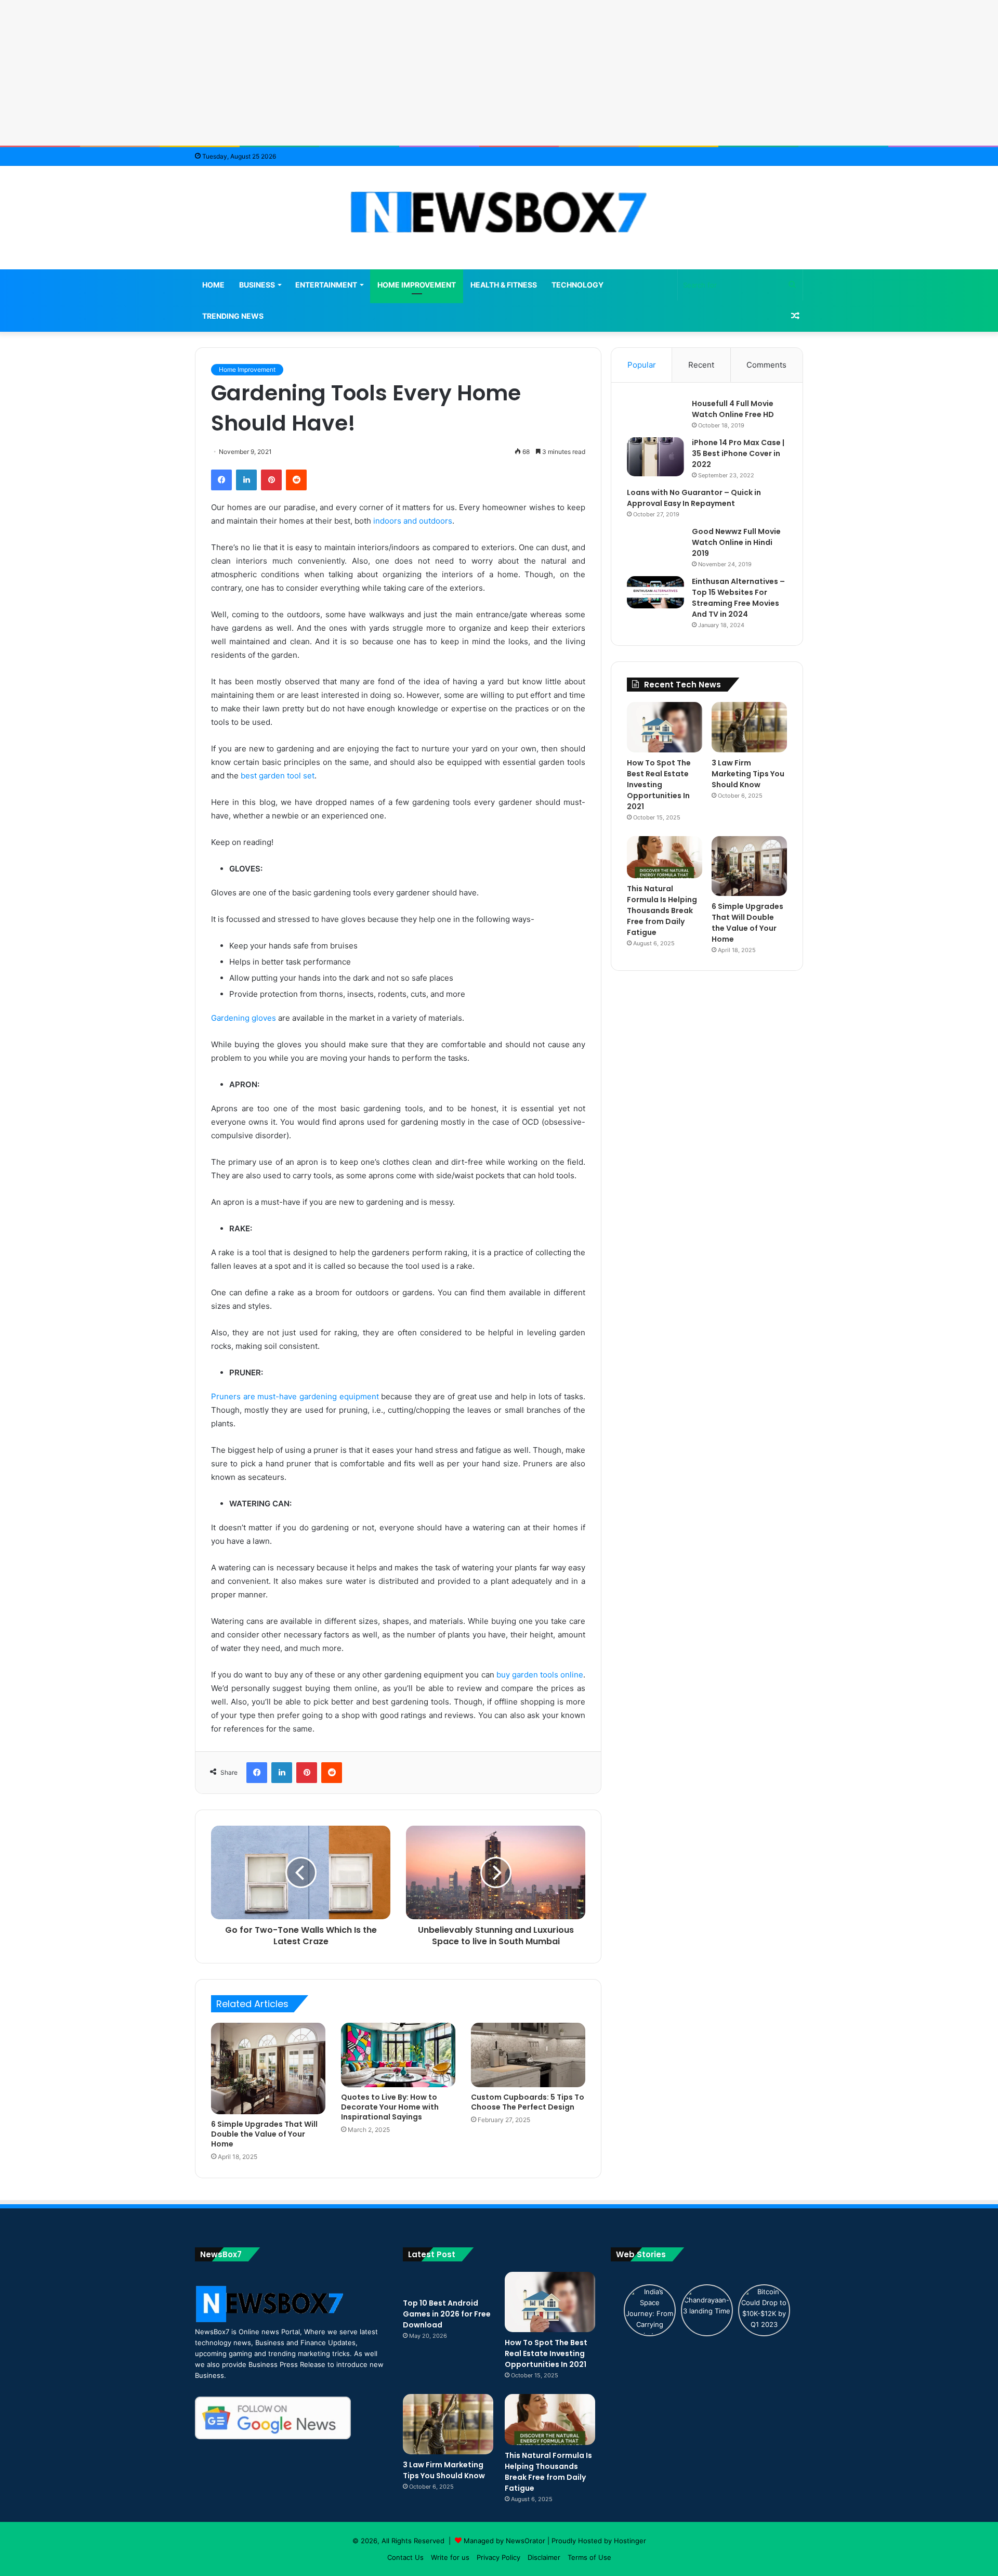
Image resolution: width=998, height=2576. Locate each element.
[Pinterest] (271, 480)
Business (257, 285)
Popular (642, 365)
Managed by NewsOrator (504, 2541)
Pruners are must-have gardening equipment (295, 1396)
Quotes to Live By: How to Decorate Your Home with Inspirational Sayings (390, 2107)
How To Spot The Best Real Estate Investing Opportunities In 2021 (659, 785)
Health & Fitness (504, 285)
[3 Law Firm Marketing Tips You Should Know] (749, 727)
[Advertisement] (499, 73)
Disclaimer (544, 2557)
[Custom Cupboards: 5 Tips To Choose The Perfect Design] (528, 2055)
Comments (766, 365)
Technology (577, 285)
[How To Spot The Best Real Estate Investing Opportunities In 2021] (665, 727)
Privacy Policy (498, 2557)
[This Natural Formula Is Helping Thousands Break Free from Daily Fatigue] (665, 857)
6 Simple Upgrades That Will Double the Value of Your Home (264, 2134)
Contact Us (405, 2557)
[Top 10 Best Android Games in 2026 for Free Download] (448, 2282)
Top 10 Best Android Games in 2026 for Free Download (447, 2314)
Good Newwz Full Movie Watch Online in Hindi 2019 (736, 542)
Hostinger (630, 2541)
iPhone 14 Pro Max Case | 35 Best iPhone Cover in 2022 (738, 453)
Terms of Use (589, 2557)
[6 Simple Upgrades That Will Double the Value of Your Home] (268, 2068)
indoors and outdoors (413, 521)
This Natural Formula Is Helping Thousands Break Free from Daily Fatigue (662, 910)
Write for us (450, 2557)
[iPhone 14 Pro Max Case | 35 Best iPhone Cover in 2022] (655, 457)
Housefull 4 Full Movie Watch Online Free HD (733, 409)
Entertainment (326, 285)
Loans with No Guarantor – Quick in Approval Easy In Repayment (694, 498)
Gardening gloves (244, 1018)
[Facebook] (221, 480)
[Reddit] (296, 480)
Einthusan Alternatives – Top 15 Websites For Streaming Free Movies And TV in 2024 (738, 598)
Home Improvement (417, 285)
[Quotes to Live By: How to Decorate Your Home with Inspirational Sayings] (398, 2055)
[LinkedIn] (246, 480)
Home (213, 285)
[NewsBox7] (499, 212)
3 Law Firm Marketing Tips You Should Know (748, 774)
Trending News (233, 316)
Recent (701, 365)
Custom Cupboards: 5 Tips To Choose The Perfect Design (528, 2102)
